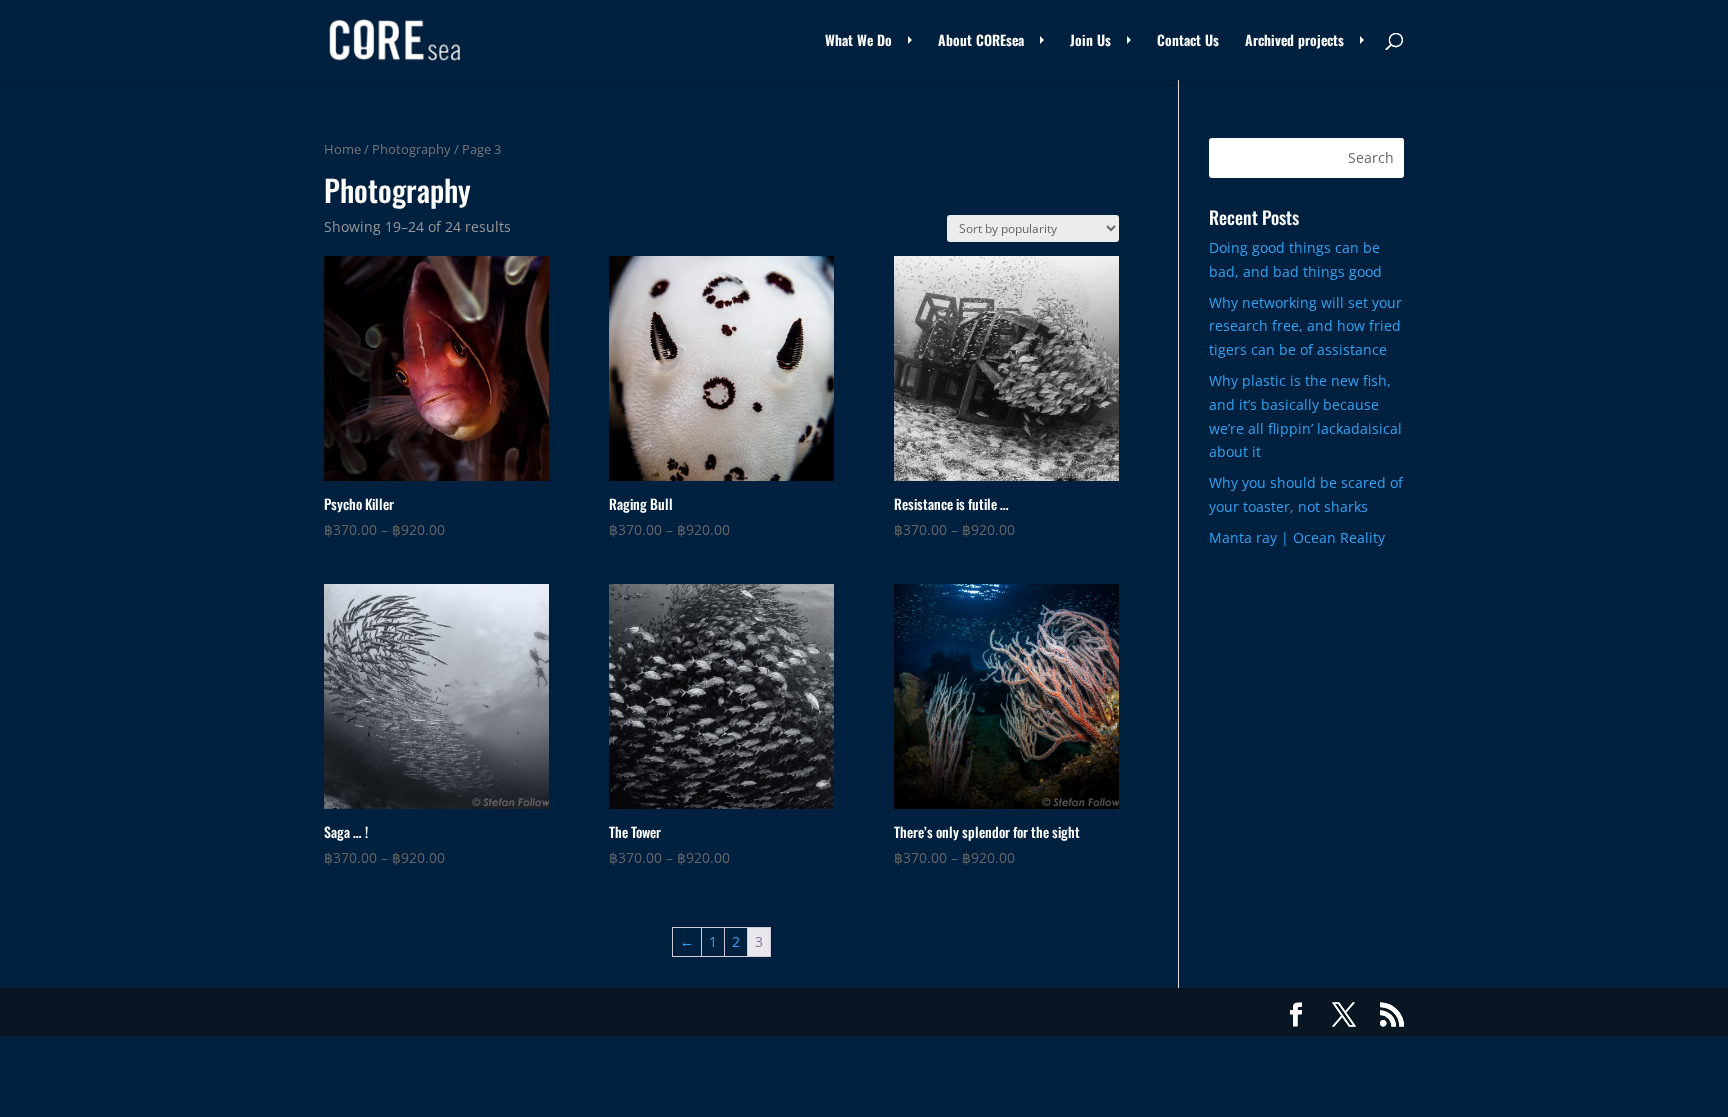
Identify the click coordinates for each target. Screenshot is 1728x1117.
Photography (411, 149)
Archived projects (1294, 41)
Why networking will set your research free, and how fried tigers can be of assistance (1305, 326)
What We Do (858, 41)
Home (342, 149)
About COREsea (981, 41)
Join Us (1090, 41)
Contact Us (1188, 41)
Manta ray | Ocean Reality (1297, 537)
